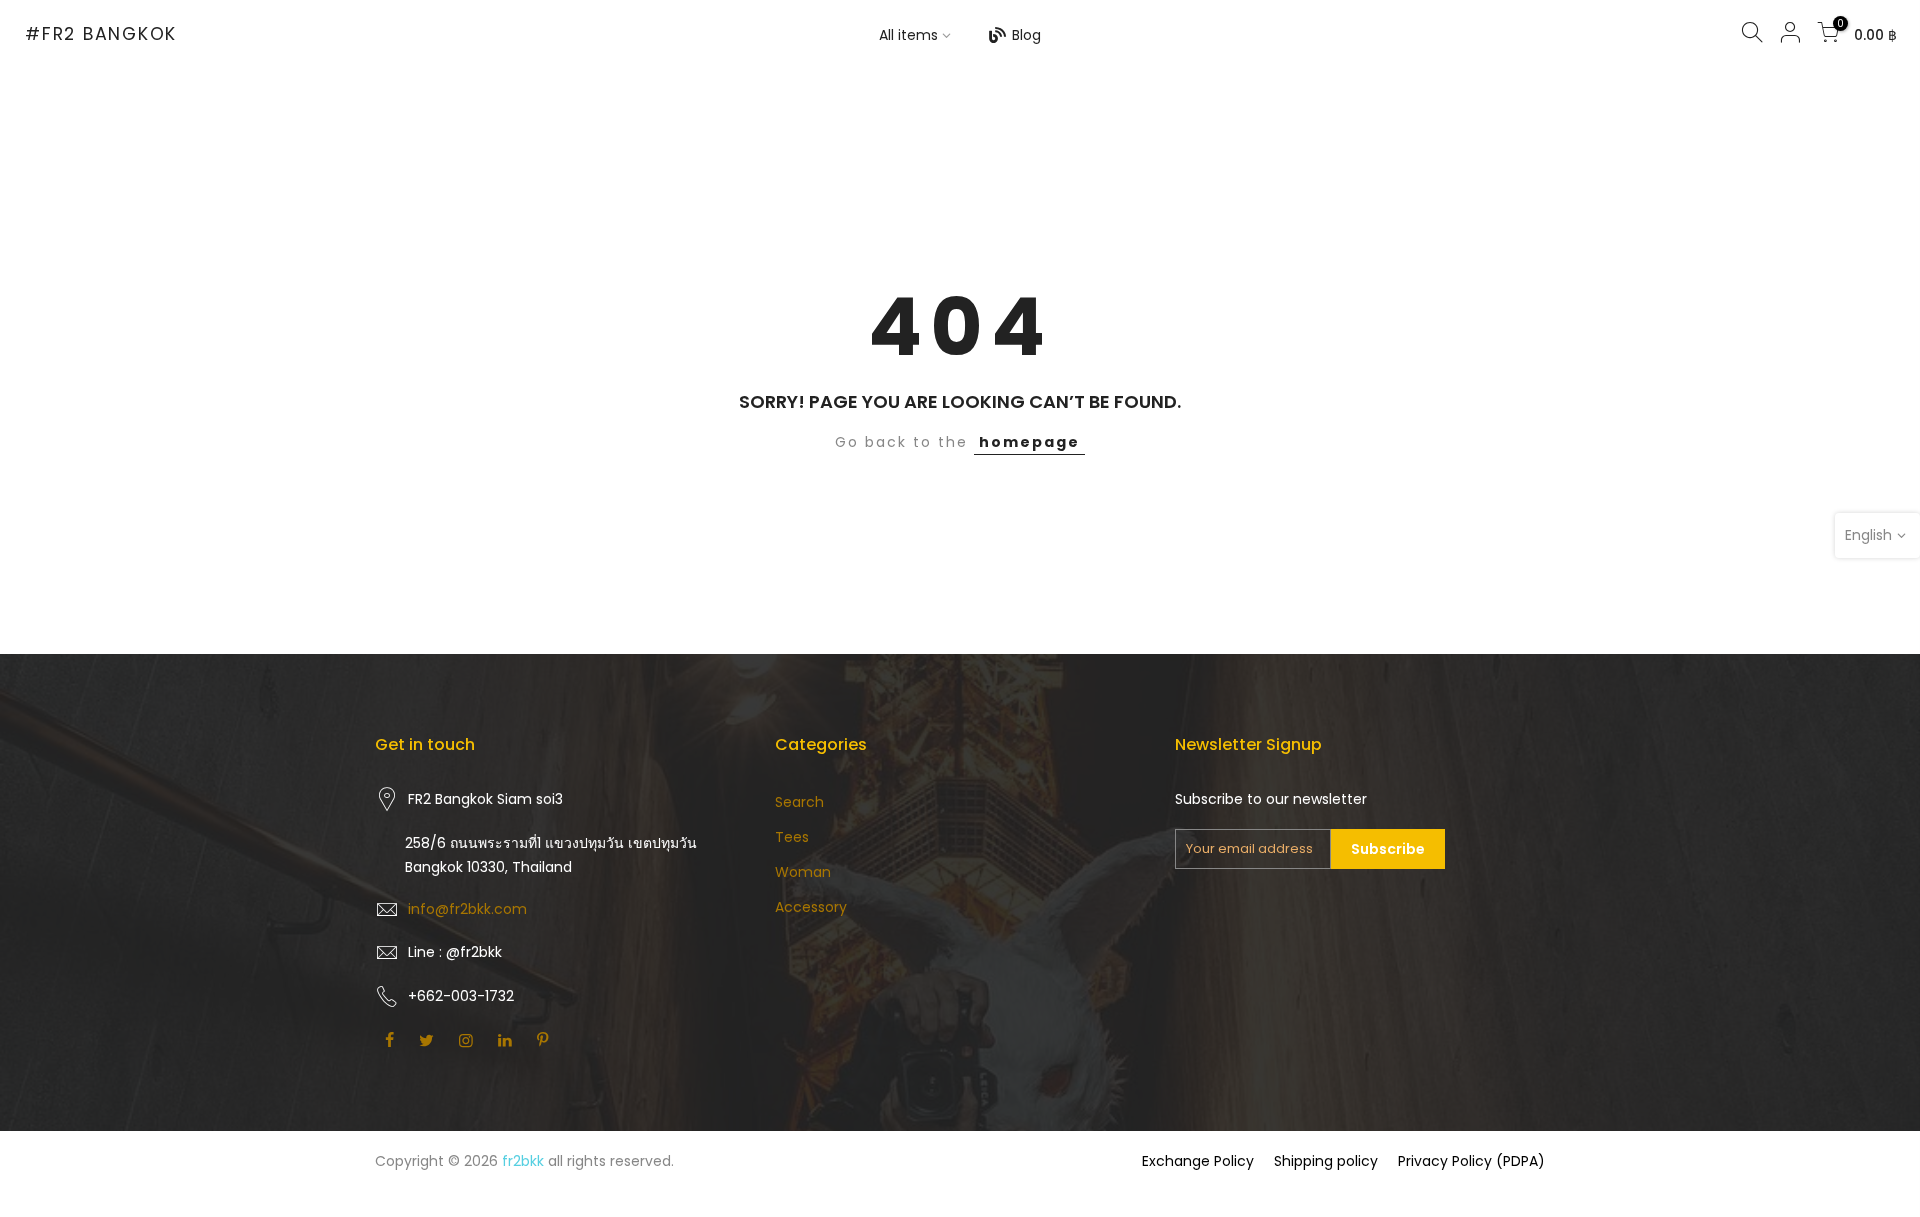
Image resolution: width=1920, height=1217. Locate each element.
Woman (803, 872)
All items (908, 35)
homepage (1029, 442)
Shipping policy (1326, 1161)
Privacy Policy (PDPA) (1471, 1161)
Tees (792, 837)
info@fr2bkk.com (467, 909)
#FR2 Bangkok (101, 35)
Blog (1026, 35)
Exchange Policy (1198, 1161)
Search (799, 802)
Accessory (811, 907)
